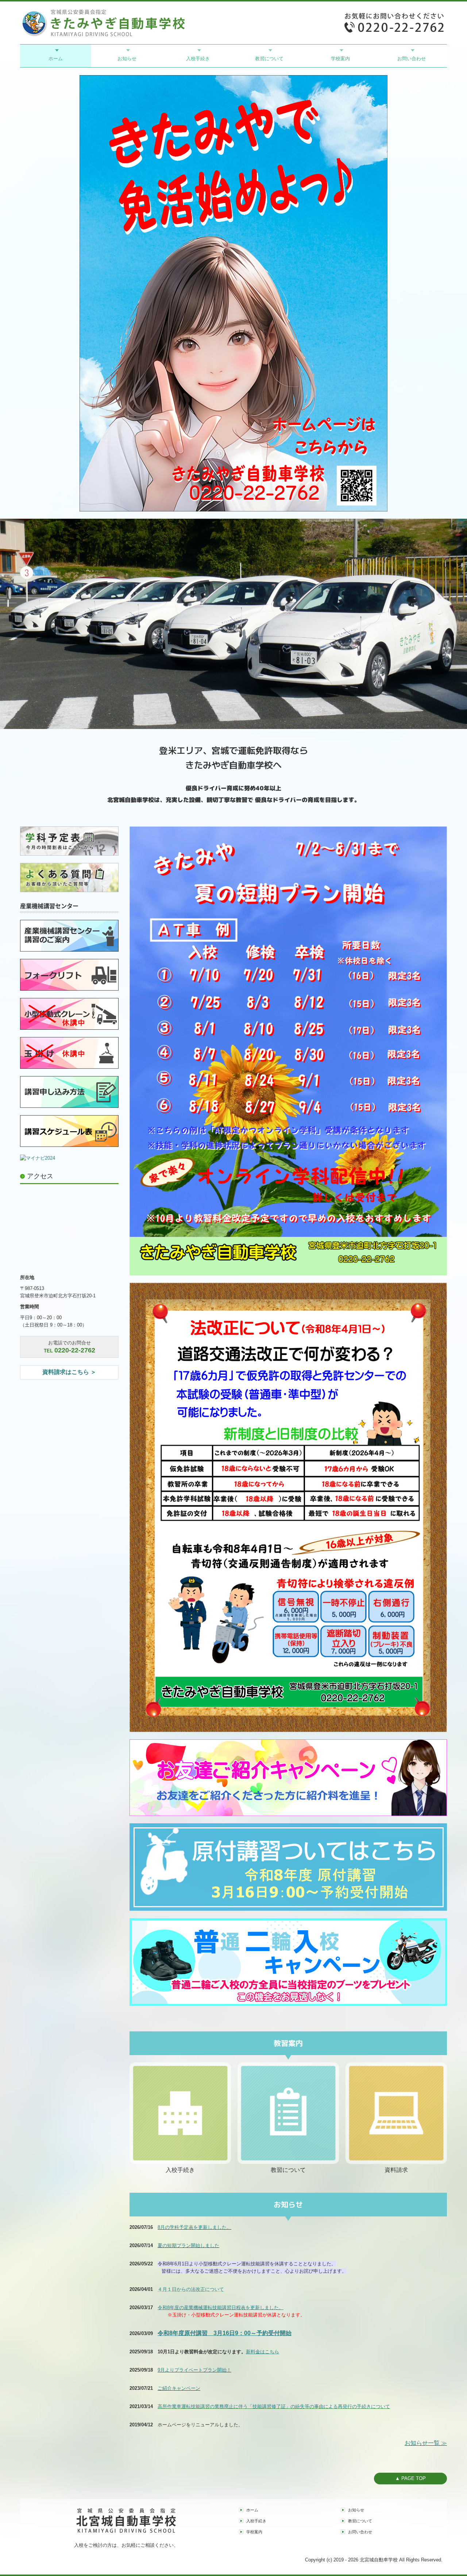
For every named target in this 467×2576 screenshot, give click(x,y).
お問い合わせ (412, 59)
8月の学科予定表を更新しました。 (194, 2227)
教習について (269, 59)
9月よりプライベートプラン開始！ (194, 2370)
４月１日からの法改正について (191, 2289)
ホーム (56, 59)
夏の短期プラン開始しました (188, 2245)
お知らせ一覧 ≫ (426, 2443)
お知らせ (127, 59)
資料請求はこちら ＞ (69, 1372)
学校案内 (340, 59)
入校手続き (198, 59)
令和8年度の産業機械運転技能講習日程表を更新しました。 (221, 2308)
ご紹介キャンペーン (179, 2388)
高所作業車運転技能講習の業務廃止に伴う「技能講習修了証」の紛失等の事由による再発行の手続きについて (274, 2406)
